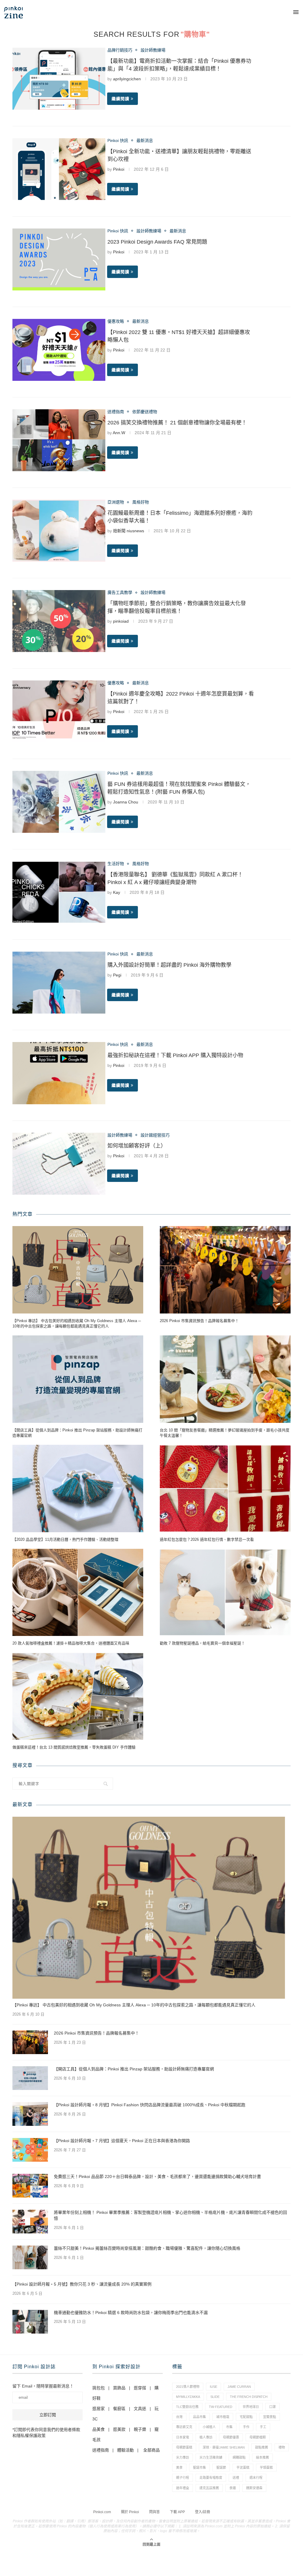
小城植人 (209, 2427)
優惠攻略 (116, 321)
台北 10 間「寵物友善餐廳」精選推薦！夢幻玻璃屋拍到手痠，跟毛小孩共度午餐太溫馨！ (225, 1433)
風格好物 (141, 502)
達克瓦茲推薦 (209, 2488)
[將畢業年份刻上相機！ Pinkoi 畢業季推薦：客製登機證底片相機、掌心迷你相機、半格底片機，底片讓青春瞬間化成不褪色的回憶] (30, 2222)
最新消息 (145, 140)
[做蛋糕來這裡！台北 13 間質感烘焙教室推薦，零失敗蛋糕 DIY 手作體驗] (78, 1697)
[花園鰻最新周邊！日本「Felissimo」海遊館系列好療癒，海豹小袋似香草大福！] (59, 531)
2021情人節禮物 (188, 2387)
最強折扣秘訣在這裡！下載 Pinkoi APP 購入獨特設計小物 (175, 1055)
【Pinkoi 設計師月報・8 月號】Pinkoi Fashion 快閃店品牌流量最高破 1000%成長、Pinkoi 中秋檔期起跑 (150, 2105)
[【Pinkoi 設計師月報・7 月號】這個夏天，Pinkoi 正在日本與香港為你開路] (30, 2150)
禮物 (282, 2447)
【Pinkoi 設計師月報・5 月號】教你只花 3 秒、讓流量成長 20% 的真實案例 (82, 2284)
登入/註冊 (203, 2512)
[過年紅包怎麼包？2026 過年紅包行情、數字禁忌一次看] (225, 1488)
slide (215, 2397)
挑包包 (99, 2388)
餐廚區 (119, 2409)
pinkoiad (121, 621)
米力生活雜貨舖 (211, 2457)
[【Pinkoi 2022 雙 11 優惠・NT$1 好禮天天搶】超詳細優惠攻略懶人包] (59, 350)
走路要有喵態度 (211, 2478)
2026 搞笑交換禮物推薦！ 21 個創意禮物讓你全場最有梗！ (177, 423)
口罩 (273, 2407)
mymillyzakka (188, 2397)
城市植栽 (223, 2417)
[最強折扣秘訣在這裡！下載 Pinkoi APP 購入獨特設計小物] (59, 1073)
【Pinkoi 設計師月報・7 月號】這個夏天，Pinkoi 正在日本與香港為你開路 (122, 2141)
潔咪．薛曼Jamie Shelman (224, 2447)
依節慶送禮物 (145, 412)
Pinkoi (119, 169)
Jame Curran (239, 2387)
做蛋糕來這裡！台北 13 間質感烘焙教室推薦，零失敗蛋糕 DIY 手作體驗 (74, 1747)
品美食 (99, 2429)
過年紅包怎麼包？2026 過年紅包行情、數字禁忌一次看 (207, 1539)
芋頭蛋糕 (266, 2468)
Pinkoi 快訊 (118, 140)
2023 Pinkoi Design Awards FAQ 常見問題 (157, 242)
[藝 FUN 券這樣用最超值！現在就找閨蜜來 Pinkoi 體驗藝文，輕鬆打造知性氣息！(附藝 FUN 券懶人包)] (59, 802)
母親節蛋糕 (184, 2447)
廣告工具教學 (120, 592)
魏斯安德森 (254, 2488)
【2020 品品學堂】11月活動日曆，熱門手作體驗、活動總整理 (65, 1539)
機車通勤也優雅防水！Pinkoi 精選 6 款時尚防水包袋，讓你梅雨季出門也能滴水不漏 (131, 2313)
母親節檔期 (258, 2437)
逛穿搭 (140, 2388)
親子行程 (183, 2478)
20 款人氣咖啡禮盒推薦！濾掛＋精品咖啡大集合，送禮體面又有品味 (71, 1643)
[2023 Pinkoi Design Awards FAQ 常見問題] (59, 259)
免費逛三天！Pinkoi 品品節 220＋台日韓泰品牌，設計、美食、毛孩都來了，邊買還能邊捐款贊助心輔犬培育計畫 (157, 2177)
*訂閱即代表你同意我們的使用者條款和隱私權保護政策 (46, 2433)
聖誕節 (221, 2468)
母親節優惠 (231, 2437)
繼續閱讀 (120, 99)
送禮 (236, 2478)
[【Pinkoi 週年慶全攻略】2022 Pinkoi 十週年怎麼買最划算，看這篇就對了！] (59, 711)
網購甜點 (239, 2457)
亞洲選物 (116, 502)
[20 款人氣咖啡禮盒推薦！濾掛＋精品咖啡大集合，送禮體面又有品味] (78, 1593)
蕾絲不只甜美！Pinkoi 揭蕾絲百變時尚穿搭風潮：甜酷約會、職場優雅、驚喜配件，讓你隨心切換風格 (147, 2248)
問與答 (154, 2512)
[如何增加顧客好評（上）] (59, 1164)
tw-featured (221, 2407)
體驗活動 (125, 2450)
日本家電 (183, 2437)
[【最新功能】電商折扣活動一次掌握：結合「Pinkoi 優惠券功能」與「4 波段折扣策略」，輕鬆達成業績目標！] (59, 79)
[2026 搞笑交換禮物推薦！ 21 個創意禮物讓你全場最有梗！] (59, 440)
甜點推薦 (262, 2447)
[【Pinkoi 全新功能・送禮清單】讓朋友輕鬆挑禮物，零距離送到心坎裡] (59, 169)
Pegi (117, 975)
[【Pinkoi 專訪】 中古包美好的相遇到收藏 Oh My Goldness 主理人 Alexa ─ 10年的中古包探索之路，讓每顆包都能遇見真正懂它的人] (78, 1270)
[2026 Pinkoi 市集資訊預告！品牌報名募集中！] (225, 1270)
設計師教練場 (153, 50)
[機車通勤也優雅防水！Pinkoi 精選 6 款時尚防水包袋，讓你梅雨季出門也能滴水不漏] (30, 2322)
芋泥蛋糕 (243, 2468)
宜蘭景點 (270, 2417)
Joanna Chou (126, 802)
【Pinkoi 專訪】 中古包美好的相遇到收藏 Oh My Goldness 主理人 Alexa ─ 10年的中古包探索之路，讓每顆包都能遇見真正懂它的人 (77, 1323)
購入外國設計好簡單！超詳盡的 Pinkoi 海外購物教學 (169, 965)
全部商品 (151, 2450)
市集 (229, 2427)
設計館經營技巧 (155, 1135)
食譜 (233, 2488)
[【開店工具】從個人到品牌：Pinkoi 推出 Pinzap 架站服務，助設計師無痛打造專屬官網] (78, 1379)
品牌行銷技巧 (120, 50)
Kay (117, 892)
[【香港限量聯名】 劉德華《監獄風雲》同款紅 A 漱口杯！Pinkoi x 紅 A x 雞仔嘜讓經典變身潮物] (59, 892)
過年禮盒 (183, 2488)
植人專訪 (206, 2437)
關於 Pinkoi (130, 2512)
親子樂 (140, 2429)
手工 (263, 2427)
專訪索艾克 (184, 2427)
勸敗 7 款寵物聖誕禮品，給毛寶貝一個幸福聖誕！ (202, 1643)
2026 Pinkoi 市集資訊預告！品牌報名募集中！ (199, 1321)
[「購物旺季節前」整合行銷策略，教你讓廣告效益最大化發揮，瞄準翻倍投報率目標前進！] (59, 621)
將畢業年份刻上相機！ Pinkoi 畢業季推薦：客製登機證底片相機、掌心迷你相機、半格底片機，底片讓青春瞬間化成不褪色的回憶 (170, 2215)
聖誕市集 (199, 2468)
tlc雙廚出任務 (187, 2407)
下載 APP (177, 2512)
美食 (179, 2468)
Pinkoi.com (102, 2512)
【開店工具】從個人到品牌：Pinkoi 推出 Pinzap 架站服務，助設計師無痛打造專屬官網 (77, 1433)
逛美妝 (119, 2429)
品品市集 (199, 2417)
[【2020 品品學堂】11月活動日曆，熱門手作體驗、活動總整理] (78, 1488)
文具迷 (140, 2409)
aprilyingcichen (127, 79)
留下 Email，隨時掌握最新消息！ (43, 2386)
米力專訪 (183, 2457)
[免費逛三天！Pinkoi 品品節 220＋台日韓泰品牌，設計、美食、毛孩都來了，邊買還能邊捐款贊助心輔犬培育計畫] (30, 2186)
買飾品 (119, 2388)
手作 (246, 2427)
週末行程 (256, 2478)
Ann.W (119, 433)
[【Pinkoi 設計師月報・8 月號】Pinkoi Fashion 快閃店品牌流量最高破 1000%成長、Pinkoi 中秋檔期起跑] (30, 2114)
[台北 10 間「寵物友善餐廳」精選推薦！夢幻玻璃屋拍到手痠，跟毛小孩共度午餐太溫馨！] (225, 1379)
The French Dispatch (249, 2397)
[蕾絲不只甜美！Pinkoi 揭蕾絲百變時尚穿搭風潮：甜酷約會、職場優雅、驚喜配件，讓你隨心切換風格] (30, 2257)
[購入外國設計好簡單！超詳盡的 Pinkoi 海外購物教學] (59, 983)
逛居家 (99, 2409)
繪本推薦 (262, 2457)
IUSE (213, 2387)
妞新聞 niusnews (129, 531)
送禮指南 (116, 412)
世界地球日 (251, 2407)
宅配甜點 (246, 2417)
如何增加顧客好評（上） (137, 1146)
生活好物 (116, 864)
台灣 (179, 2417)
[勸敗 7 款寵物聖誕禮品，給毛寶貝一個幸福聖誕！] (225, 1593)
